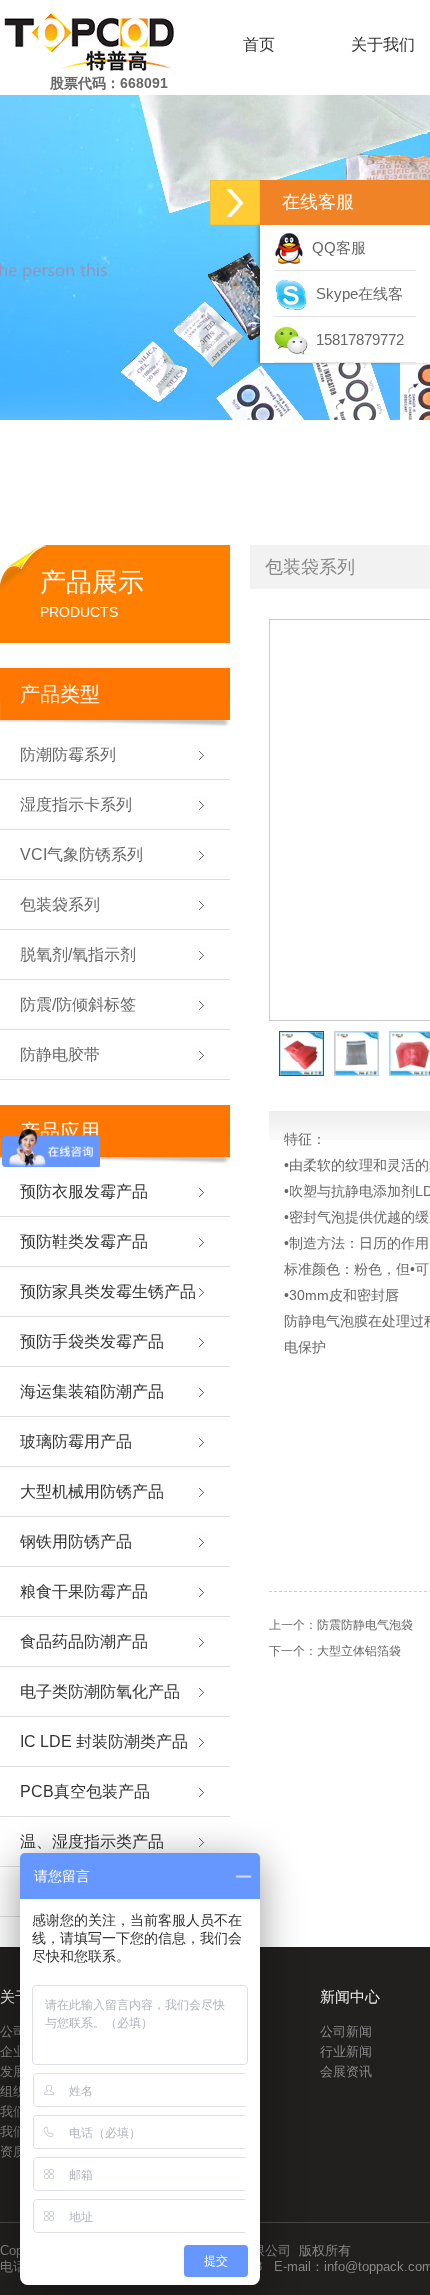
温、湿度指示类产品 (92, 1841)
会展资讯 (346, 2071)
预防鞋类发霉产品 (84, 1241)
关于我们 (383, 44)
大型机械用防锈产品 (92, 1491)
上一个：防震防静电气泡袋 (341, 1625)
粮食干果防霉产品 (84, 1591)
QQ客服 (335, 247)
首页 (259, 44)
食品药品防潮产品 (84, 1641)
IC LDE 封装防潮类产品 (104, 1741)
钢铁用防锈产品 (76, 1541)
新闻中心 (350, 1996)
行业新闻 (346, 2051)
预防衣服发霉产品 (84, 1191)
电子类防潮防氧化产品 (100, 1691)
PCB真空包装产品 (85, 1791)
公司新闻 (346, 2031)
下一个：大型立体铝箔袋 (335, 1651)
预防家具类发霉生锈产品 (108, 1291)
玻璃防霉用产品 (76, 1441)
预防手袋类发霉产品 (92, 1341)
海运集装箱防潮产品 (92, 1391)
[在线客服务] (235, 202)
